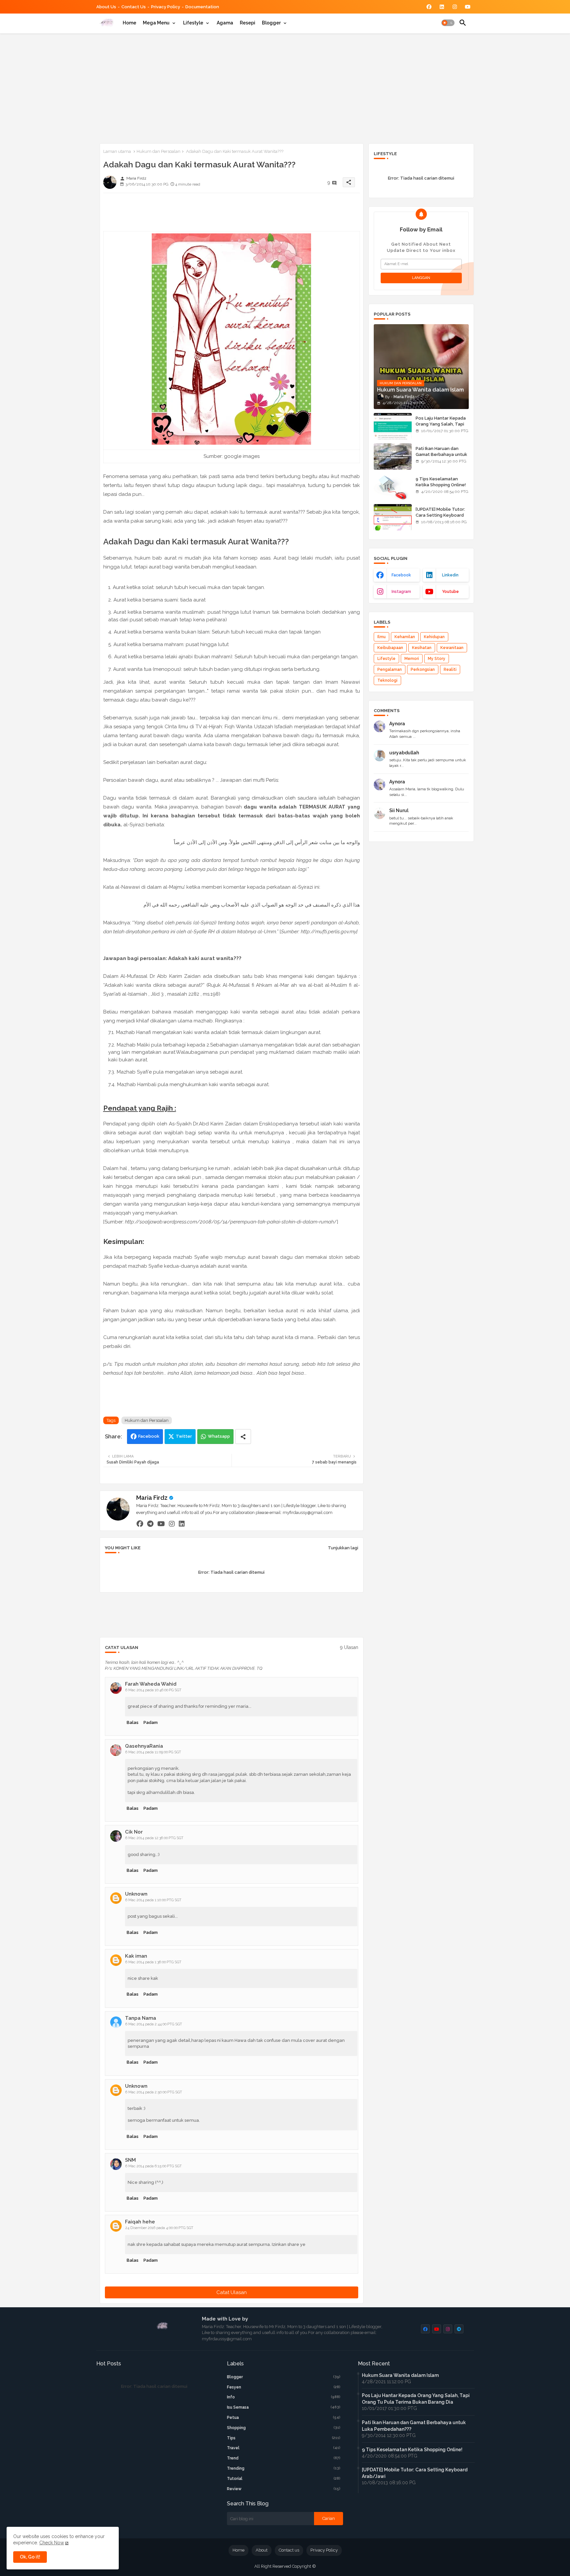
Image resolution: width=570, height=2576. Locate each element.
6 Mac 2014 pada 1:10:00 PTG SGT (153, 1900)
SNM (130, 2160)
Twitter (184, 1436)
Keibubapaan (390, 648)
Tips (284, 2438)
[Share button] (243, 1437)
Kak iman (136, 1956)
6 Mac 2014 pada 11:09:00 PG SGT (153, 1752)
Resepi (248, 23)
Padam (151, 1722)
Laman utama (117, 151)
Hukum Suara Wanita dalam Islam (400, 2375)
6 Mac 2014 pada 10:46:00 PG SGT (153, 1690)
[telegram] (150, 1524)
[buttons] (429, 7)
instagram (401, 592)
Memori (412, 659)
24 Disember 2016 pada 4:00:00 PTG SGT (159, 2228)
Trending (284, 2468)
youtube (450, 592)
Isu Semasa (284, 2407)
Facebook (149, 1436)
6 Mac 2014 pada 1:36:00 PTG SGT (153, 1962)
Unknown (136, 1894)
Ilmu (381, 637)
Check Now (52, 2543)
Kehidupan (434, 637)
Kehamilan (405, 637)
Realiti (450, 670)
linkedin (450, 575)
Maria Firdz (152, 1498)
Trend (284, 2458)
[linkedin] (182, 1524)
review (284, 2489)
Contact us (134, 7)
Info (284, 2397)
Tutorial (284, 2479)
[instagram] (172, 1524)
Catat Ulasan (232, 2292)
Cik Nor (134, 1832)
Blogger (271, 23)
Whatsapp (219, 1436)
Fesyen (284, 2387)
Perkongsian (423, 670)
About (262, 2550)
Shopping (284, 2428)
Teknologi (387, 680)
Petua (284, 2418)
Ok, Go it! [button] (30, 2557)
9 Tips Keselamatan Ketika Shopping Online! (441, 482)
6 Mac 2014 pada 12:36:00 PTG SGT (154, 1838)
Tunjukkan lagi (343, 1548)
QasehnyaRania (144, 1746)
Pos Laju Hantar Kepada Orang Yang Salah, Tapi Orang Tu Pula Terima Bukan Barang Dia (441, 427)
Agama (225, 23)
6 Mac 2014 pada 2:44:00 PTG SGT (154, 2024)
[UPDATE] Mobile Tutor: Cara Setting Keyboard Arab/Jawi (440, 515)
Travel (284, 2448)
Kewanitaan (452, 648)
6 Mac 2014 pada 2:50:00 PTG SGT (154, 2092)
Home (129, 23)
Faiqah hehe (140, 2222)
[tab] (129, 23)
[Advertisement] (285, 87)
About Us (106, 7)
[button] (448, 23)
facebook (401, 575)
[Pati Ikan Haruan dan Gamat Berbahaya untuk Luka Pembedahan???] (393, 457)
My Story (437, 659)
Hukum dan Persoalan (158, 151)
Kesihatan (422, 648)
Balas (133, 1722)
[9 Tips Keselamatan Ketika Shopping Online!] (393, 487)
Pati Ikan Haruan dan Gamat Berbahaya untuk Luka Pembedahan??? (441, 454)
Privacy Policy (166, 7)
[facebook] (140, 1524)
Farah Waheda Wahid (151, 1684)
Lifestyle (193, 23)
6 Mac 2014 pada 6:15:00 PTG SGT (154, 2166)
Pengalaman (390, 670)
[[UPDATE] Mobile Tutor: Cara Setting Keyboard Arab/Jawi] (393, 517)
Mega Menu (156, 23)
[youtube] (161, 1524)
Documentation (202, 7)
